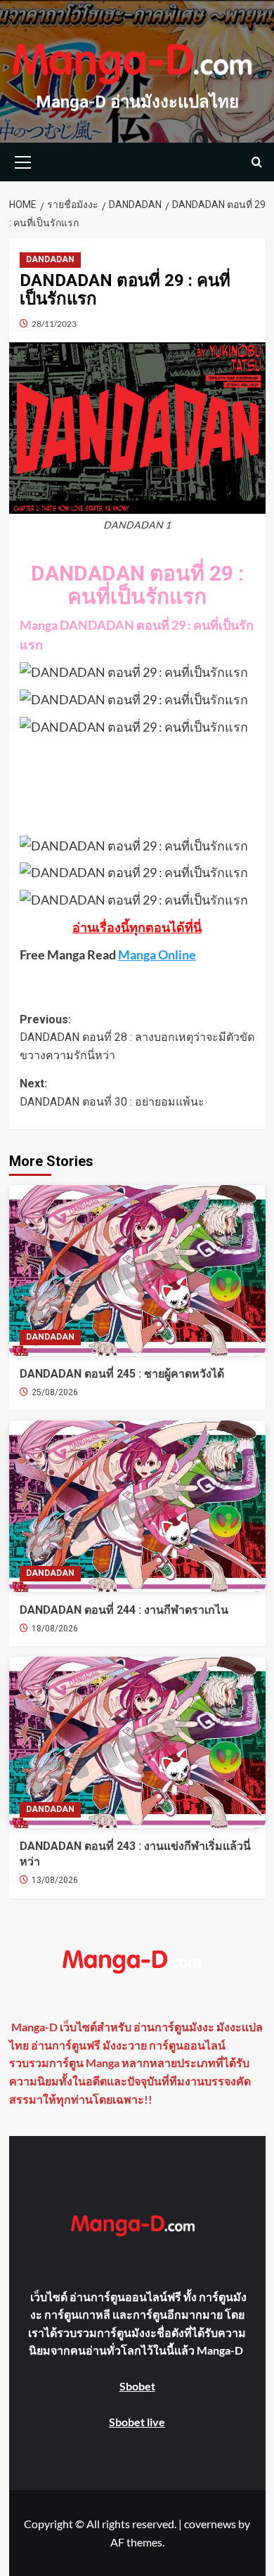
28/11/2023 (54, 324)
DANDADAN (50, 259)
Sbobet (137, 2386)
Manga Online (157, 954)
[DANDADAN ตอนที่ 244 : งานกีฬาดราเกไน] (137, 1506)
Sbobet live (137, 2422)
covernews (210, 2524)
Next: (112, 1093)
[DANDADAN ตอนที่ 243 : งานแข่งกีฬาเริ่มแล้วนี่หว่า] (137, 1742)
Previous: (137, 1037)
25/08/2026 (55, 1392)
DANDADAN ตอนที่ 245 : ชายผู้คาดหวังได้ (122, 1374)
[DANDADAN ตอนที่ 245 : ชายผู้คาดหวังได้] (137, 1270)
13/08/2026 (55, 1880)
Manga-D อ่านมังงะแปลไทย (137, 102)
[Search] (257, 162)
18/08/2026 (55, 1629)
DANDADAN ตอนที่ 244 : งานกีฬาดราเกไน (124, 1610)
